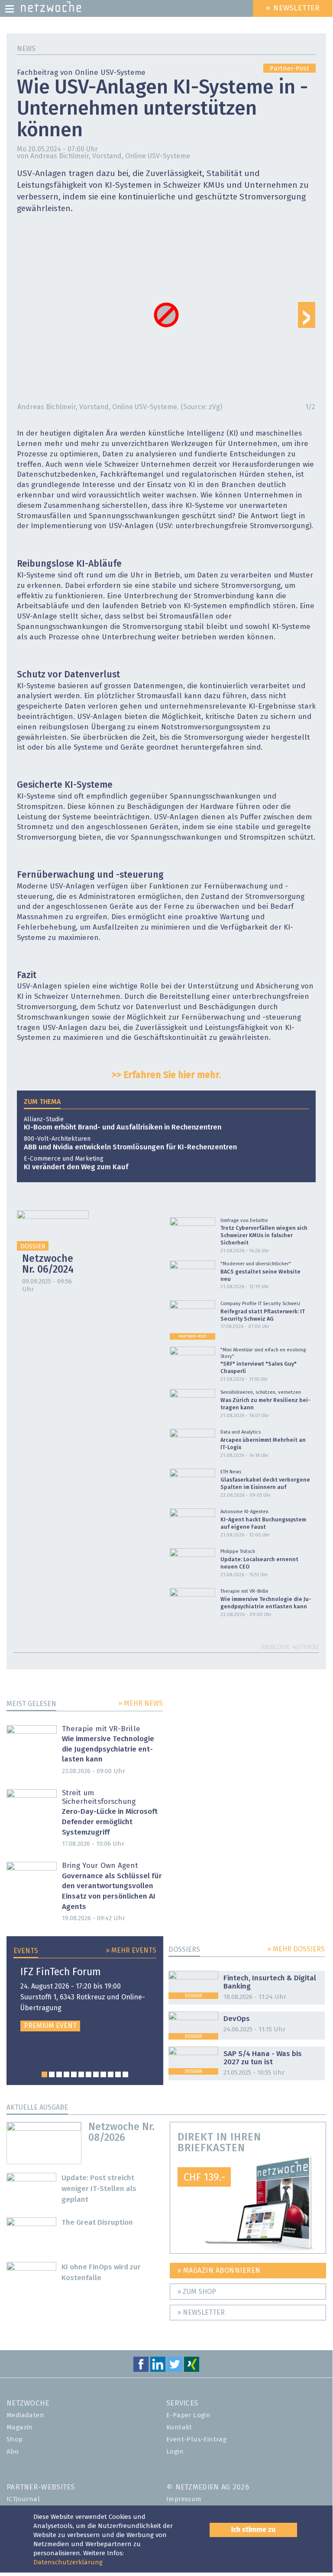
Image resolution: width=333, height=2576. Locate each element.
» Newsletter (201, 2313)
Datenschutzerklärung (68, 2562)
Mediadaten (25, 2415)
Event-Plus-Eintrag (196, 2440)
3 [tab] (59, 2074)
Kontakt (179, 2427)
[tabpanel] (85, 1999)
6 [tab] (81, 2074)
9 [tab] (103, 2074)
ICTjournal (23, 2499)
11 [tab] (118, 2074)
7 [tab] (89, 2074)
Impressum (184, 2499)
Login (175, 2452)
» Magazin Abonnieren (219, 2271)
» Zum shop (197, 2292)
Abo (13, 2452)
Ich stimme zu (253, 2530)
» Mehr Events (131, 1950)
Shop (15, 2440)
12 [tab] (125, 2074)
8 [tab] (96, 2074)
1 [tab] (44, 2074)
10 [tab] (111, 2074)
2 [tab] (52, 2074)
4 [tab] (66, 2074)
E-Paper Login (188, 2415)
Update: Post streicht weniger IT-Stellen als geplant (99, 2189)
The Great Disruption (97, 2223)
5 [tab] (74, 2074)
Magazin (20, 2427)
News (26, 49)
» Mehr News (141, 1703)
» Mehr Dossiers (296, 1949)
